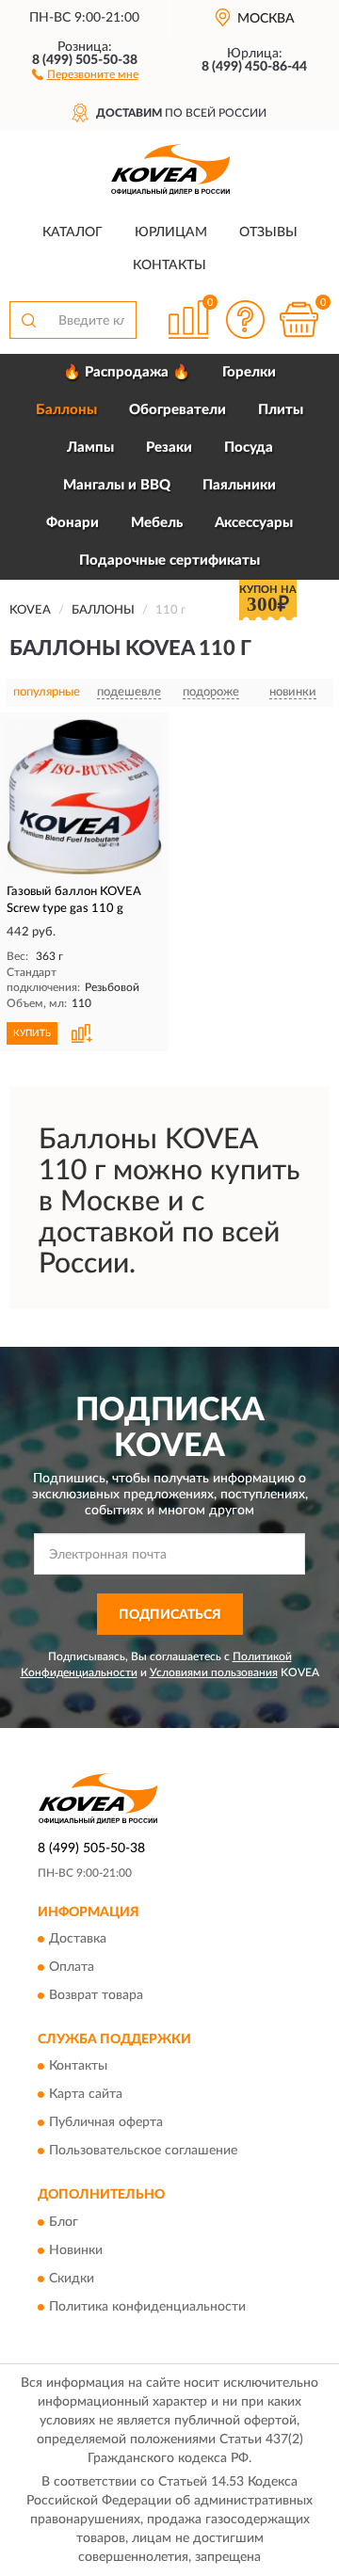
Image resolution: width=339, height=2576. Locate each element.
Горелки (249, 372)
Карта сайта (86, 2095)
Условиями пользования (214, 1672)
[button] (85, 73)
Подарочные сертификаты (169, 560)
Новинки (76, 2250)
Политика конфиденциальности (147, 2307)
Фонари (73, 523)
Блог (64, 2222)
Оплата (72, 1967)
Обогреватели (178, 410)
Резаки (169, 448)
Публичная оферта (106, 2123)
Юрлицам (171, 232)
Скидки (72, 2279)
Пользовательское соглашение (143, 2152)
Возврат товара (96, 1995)
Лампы (90, 448)
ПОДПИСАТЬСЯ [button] (170, 1615)
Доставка (78, 1939)
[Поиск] (28, 320)
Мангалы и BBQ (117, 485)
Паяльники (239, 485)
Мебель (157, 523)
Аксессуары (254, 523)
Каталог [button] (73, 232)
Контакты (169, 265)
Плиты (281, 410)
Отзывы (268, 232)
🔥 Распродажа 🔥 (127, 372)
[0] (299, 320)
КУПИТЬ (32, 1033)
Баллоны (66, 410)
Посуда (249, 448)
